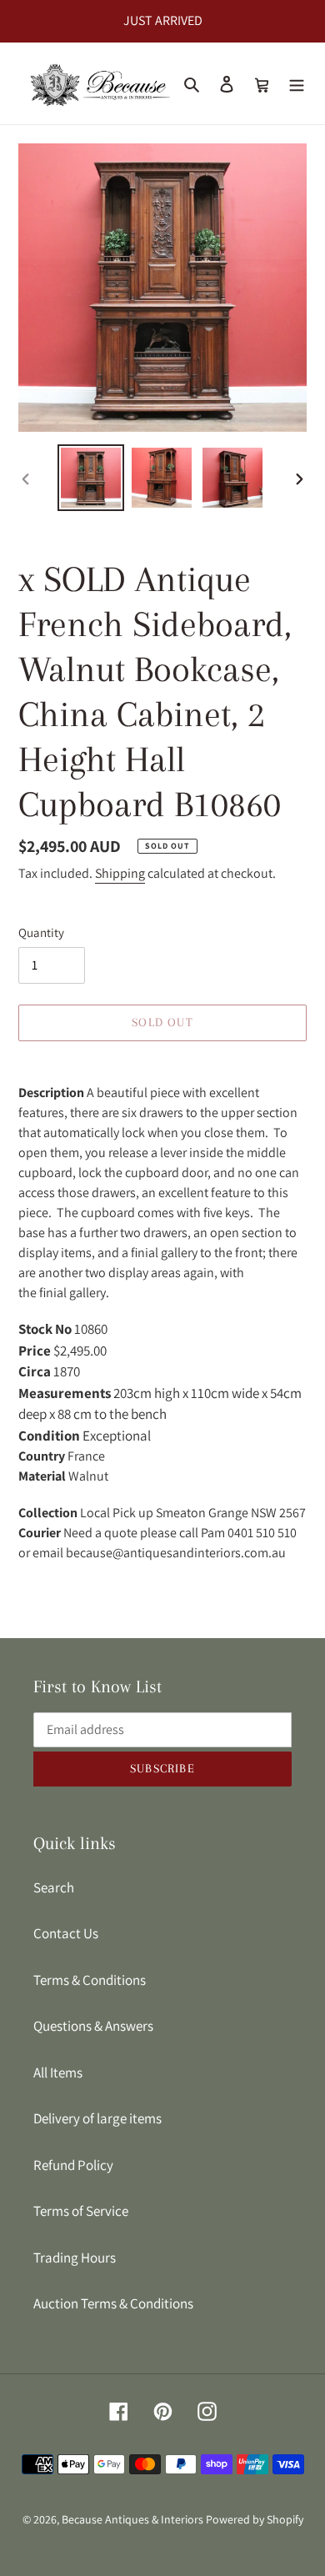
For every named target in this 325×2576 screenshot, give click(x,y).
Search (54, 1887)
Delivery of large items (97, 2118)
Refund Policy (73, 2165)
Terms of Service (81, 2211)
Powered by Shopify (255, 2519)
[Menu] (297, 83)
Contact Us (66, 1933)
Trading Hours (75, 2258)
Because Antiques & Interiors (132, 2519)
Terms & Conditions (90, 1980)
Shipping (120, 873)
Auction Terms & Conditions (113, 2303)
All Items (58, 2072)
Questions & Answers (93, 2026)
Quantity (41, 932)
